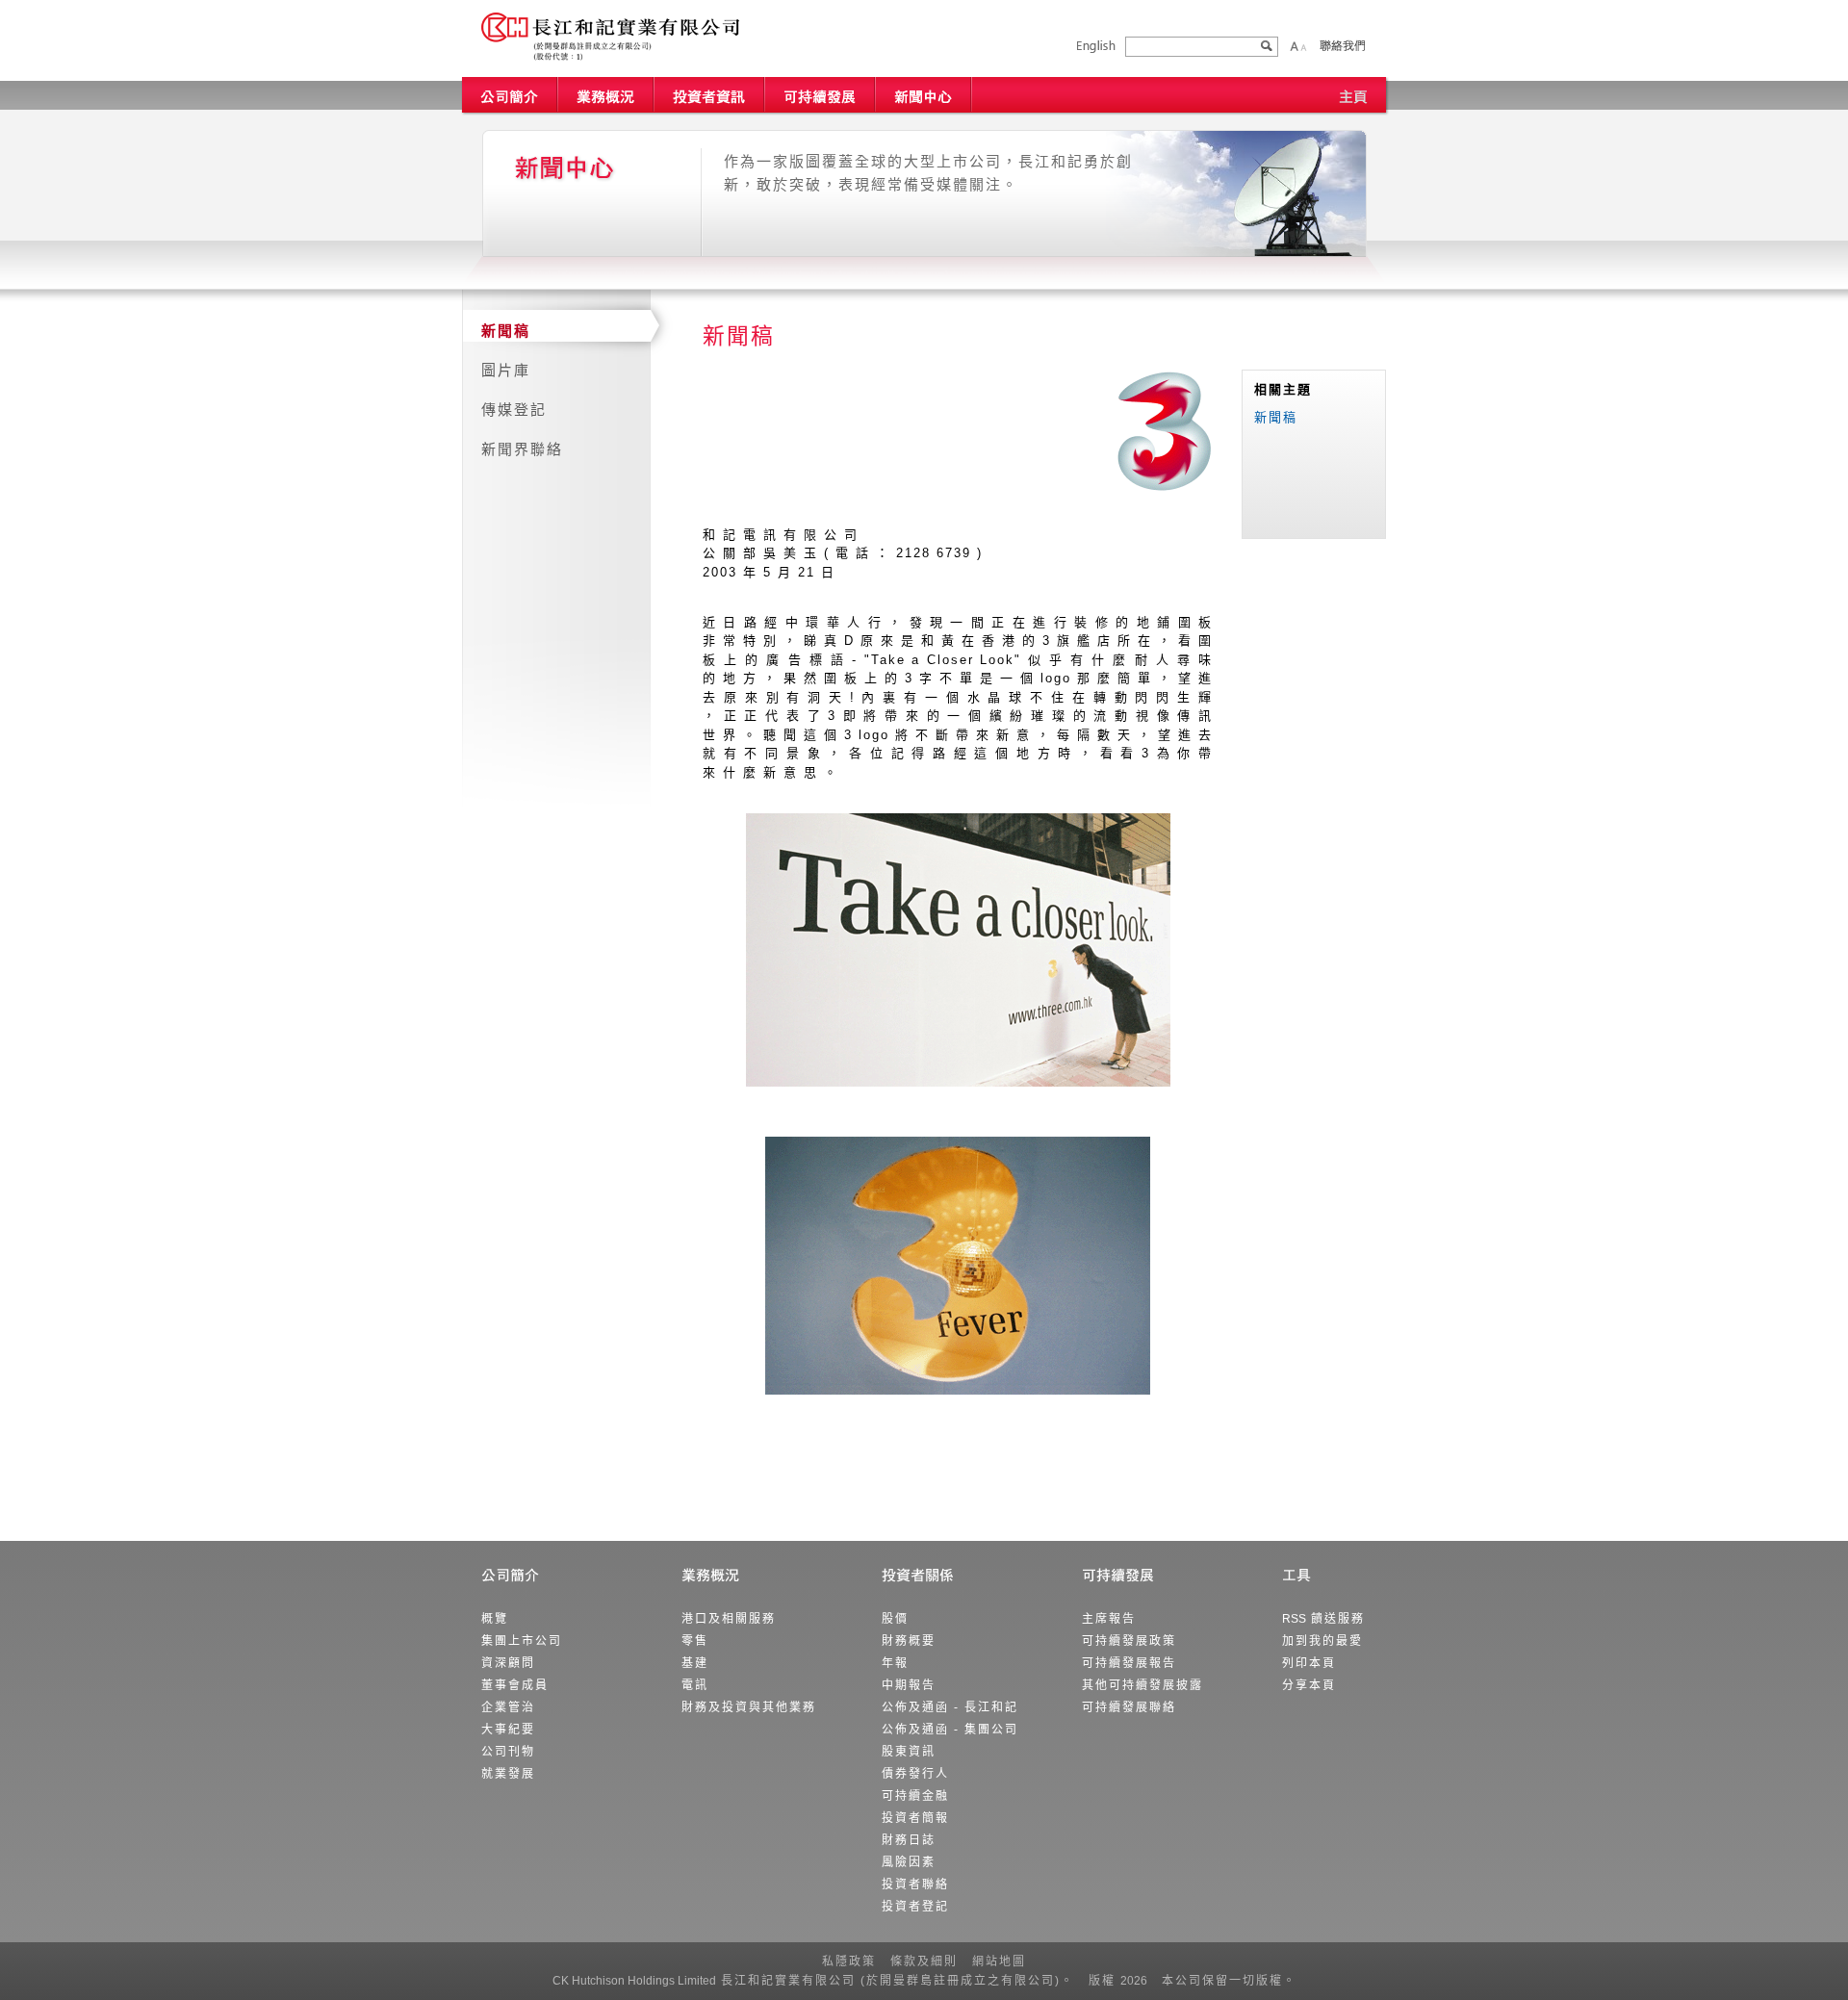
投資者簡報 (915, 1818)
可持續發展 (821, 95)
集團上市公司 (522, 1641)
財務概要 (909, 1641)
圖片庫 (506, 370)
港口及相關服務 (729, 1619)
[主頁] (1353, 95)
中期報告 (909, 1685)
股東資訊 (909, 1752)
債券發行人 (915, 1774)
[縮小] (1303, 46)
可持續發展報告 (1129, 1663)
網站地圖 (999, 1962)
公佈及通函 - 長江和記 (950, 1707)
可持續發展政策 (1129, 1641)
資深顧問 (508, 1663)
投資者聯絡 (915, 1885)
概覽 (495, 1619)
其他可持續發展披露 (1142, 1685)
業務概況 (606, 95)
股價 (895, 1619)
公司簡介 (510, 95)
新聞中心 (924, 95)
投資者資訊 (710, 95)
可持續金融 (915, 1796)
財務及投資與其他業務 (749, 1707)
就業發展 (508, 1774)
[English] (1096, 47)
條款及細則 (924, 1962)
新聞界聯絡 (522, 449)
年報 (895, 1663)
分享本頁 (1309, 1685)
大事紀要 (508, 1730)
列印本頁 (1309, 1663)
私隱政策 (849, 1962)
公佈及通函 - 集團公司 (950, 1730)
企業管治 (508, 1707)
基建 (695, 1663)
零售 (695, 1641)
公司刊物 (508, 1752)
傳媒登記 (514, 410)
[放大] (1294, 46)
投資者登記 (915, 1907)
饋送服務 (1323, 1619)
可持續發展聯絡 (1129, 1707)
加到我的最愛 (1322, 1641)
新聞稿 (506, 331)
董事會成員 (515, 1685)
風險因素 (909, 1862)
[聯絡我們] (1342, 45)
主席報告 (1109, 1619)
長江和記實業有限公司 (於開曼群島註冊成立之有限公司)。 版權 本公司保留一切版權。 (924, 1981)
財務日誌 (909, 1840)
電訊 (695, 1685)
